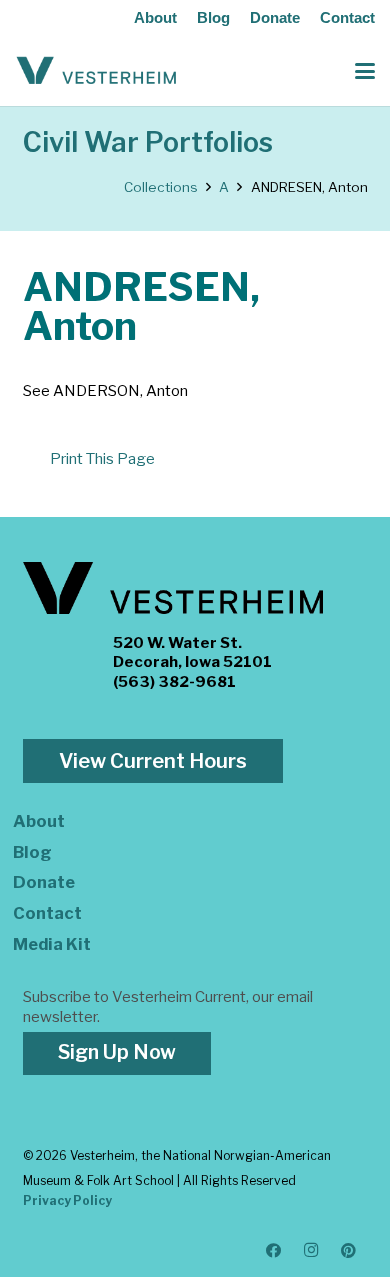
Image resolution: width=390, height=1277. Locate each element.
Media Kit (52, 944)
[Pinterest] (349, 1251)
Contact (347, 17)
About (155, 17)
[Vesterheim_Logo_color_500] (96, 71)
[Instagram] (312, 1251)
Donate (275, 17)
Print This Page (102, 459)
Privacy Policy (67, 1200)
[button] (365, 71)
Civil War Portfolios (148, 142)
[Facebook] (274, 1251)
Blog (213, 17)
